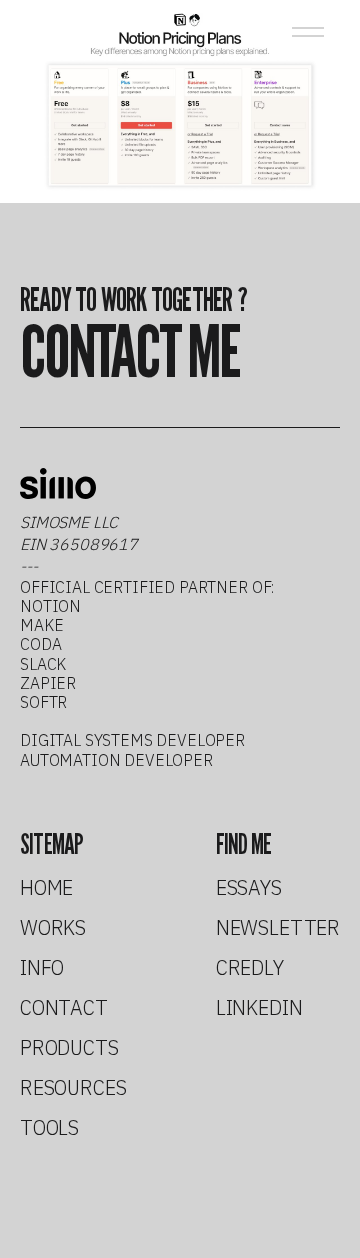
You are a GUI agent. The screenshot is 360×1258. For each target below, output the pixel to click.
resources (73, 1088)
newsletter (278, 928)
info (42, 968)
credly (250, 968)
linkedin (259, 1008)
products (69, 1048)
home (46, 888)
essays (249, 888)
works (53, 928)
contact (64, 1008)
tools (49, 1128)
